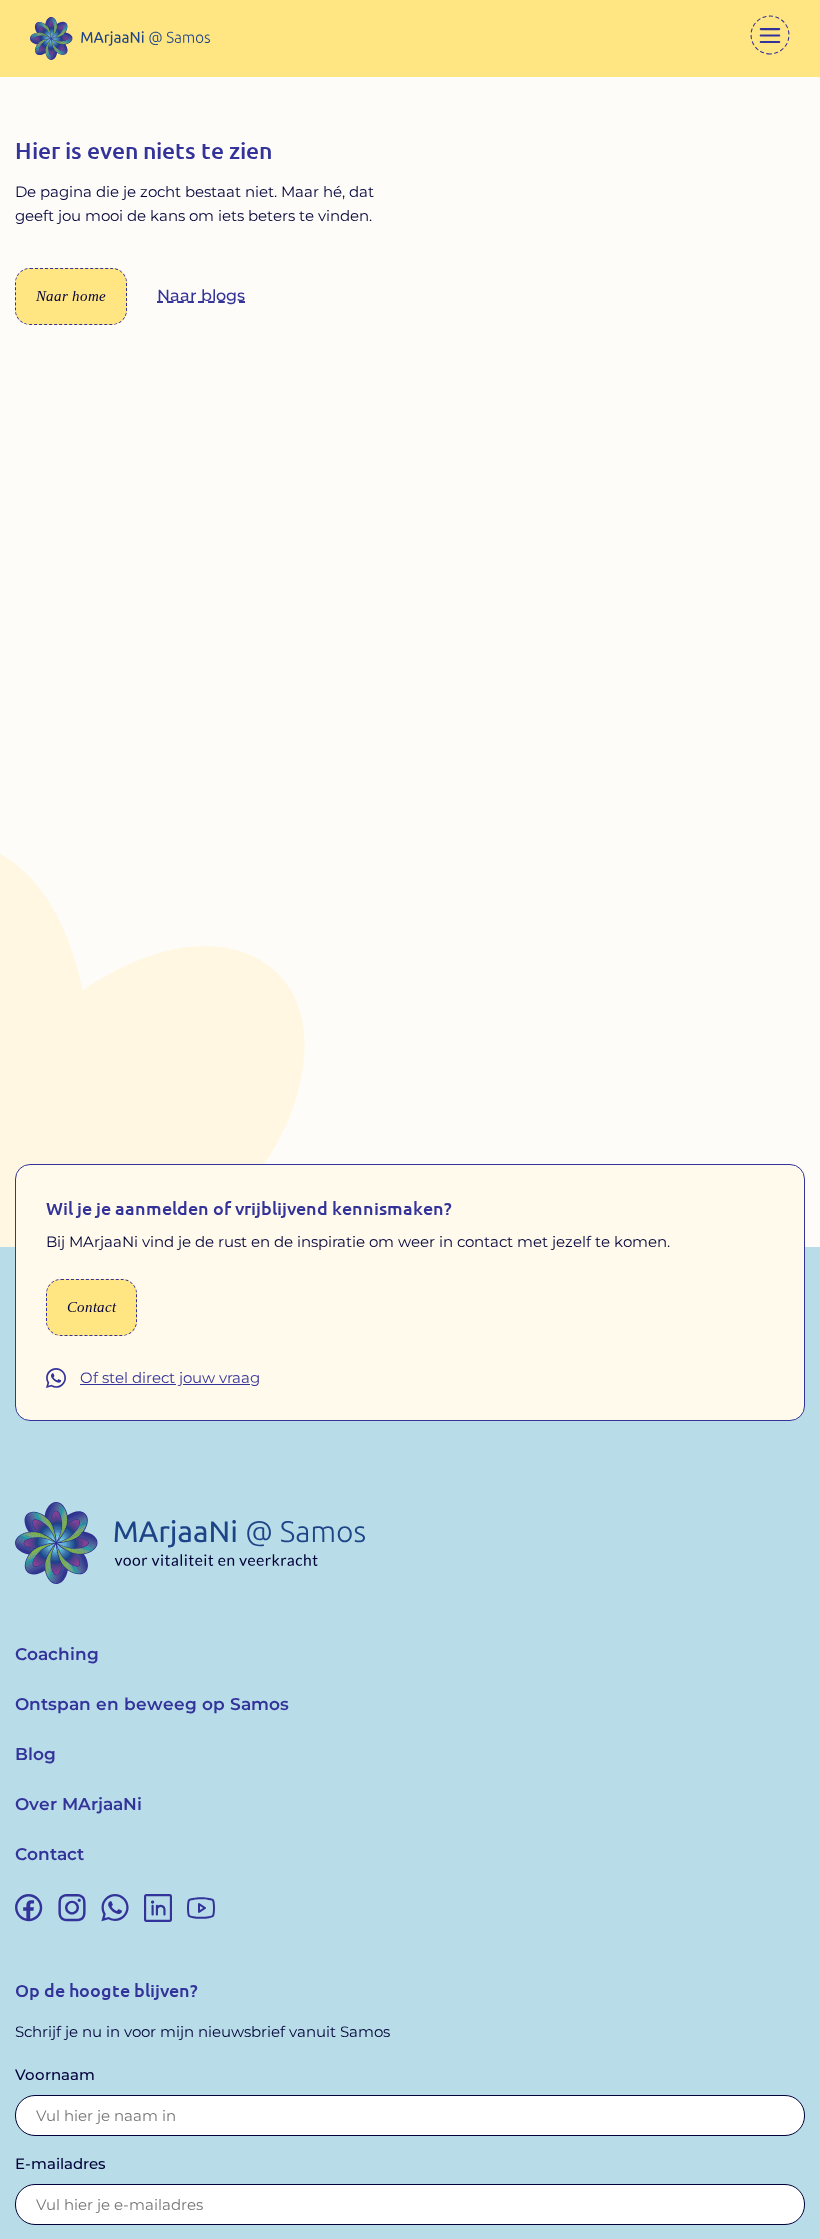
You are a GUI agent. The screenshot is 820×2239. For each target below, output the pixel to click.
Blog (35, 1754)
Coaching (57, 1654)
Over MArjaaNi (78, 1804)
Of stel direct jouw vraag (170, 1377)
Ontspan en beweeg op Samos (152, 1704)
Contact (49, 1854)
